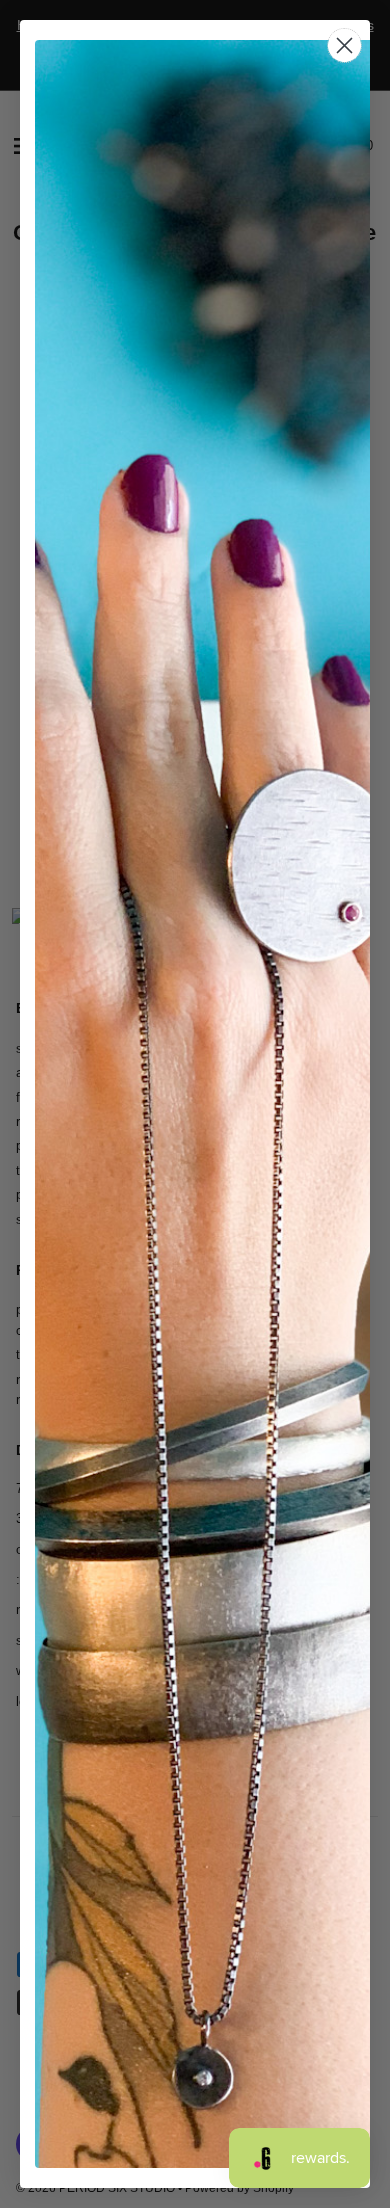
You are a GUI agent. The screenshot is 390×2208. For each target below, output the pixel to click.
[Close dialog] (344, 45)
